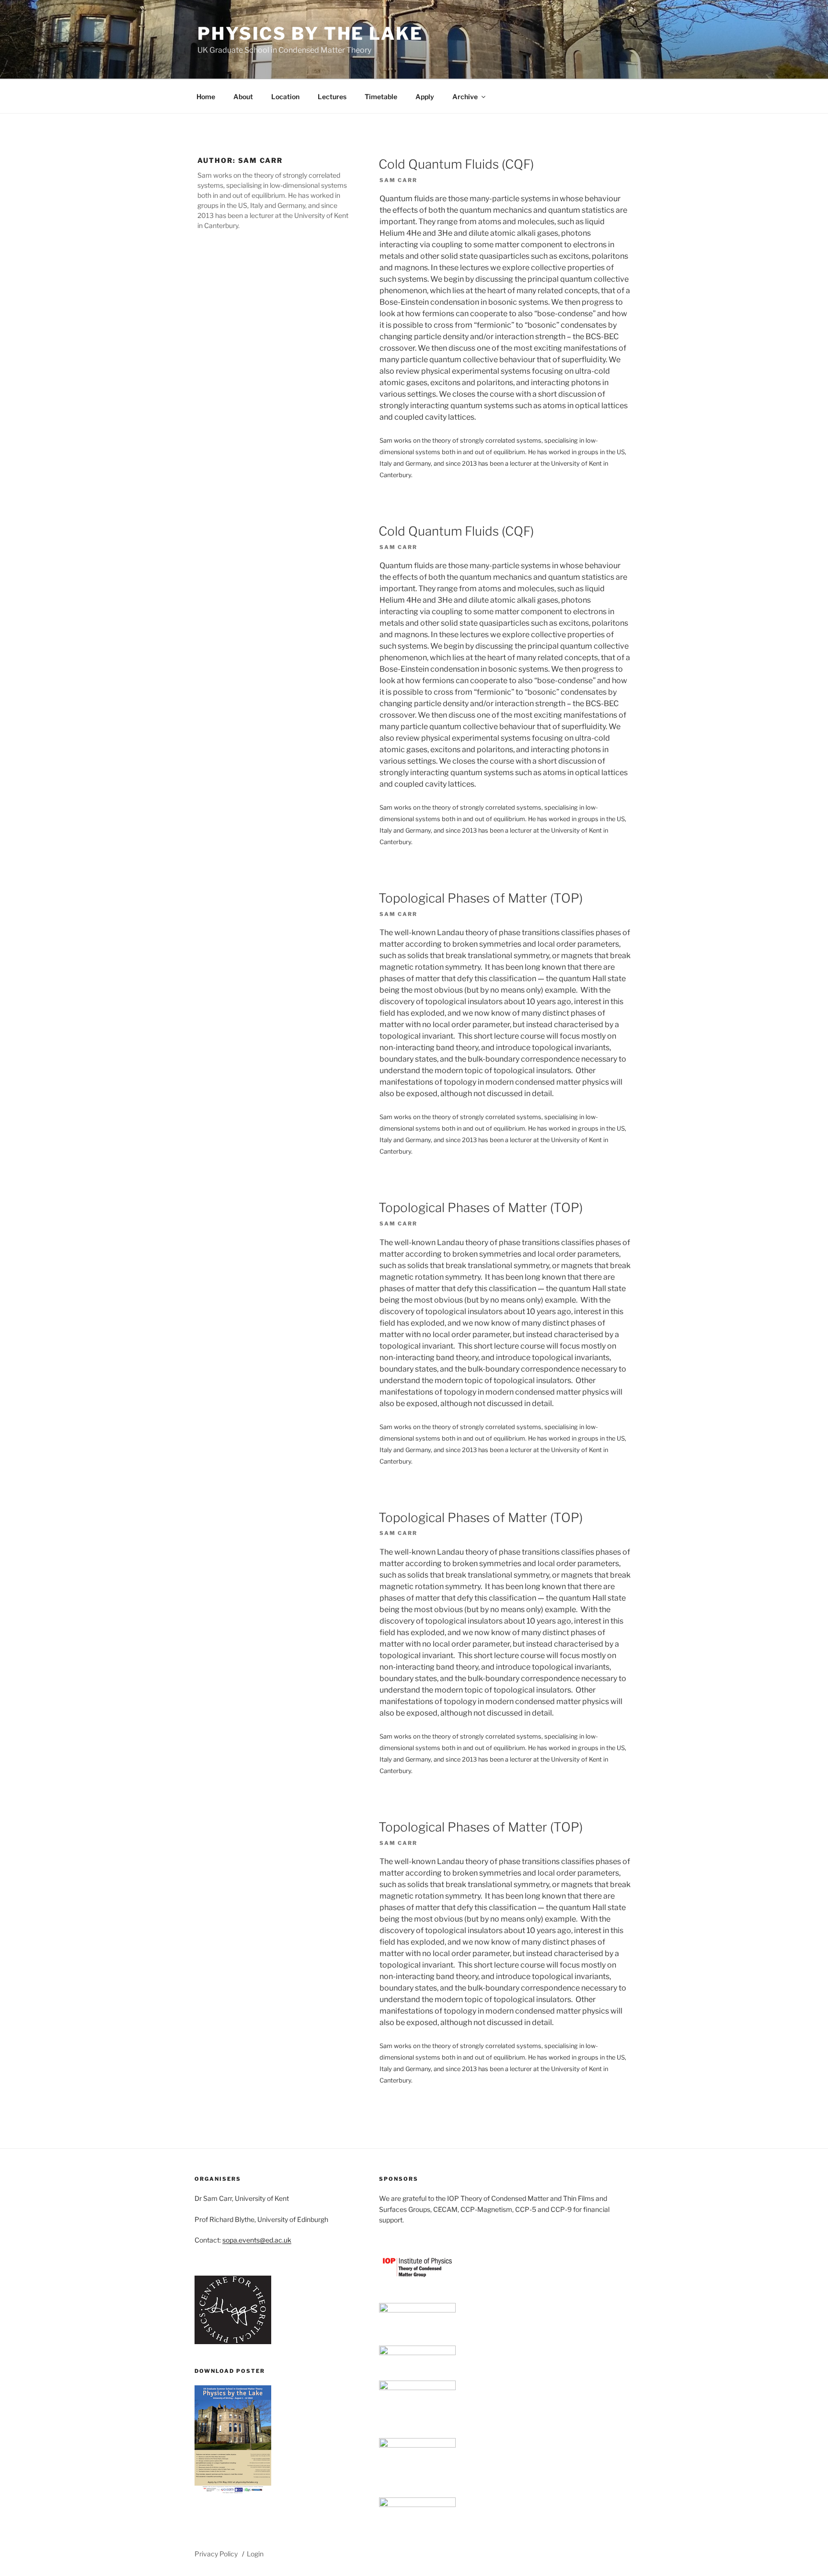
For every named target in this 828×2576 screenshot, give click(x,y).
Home (206, 97)
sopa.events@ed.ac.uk (257, 2240)
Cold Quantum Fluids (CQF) (456, 164)
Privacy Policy (216, 2554)
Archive (465, 97)
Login (255, 2554)
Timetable (381, 97)
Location (285, 97)
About (243, 97)
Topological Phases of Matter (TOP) (481, 898)
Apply (425, 97)
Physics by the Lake (310, 34)
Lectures (332, 97)
